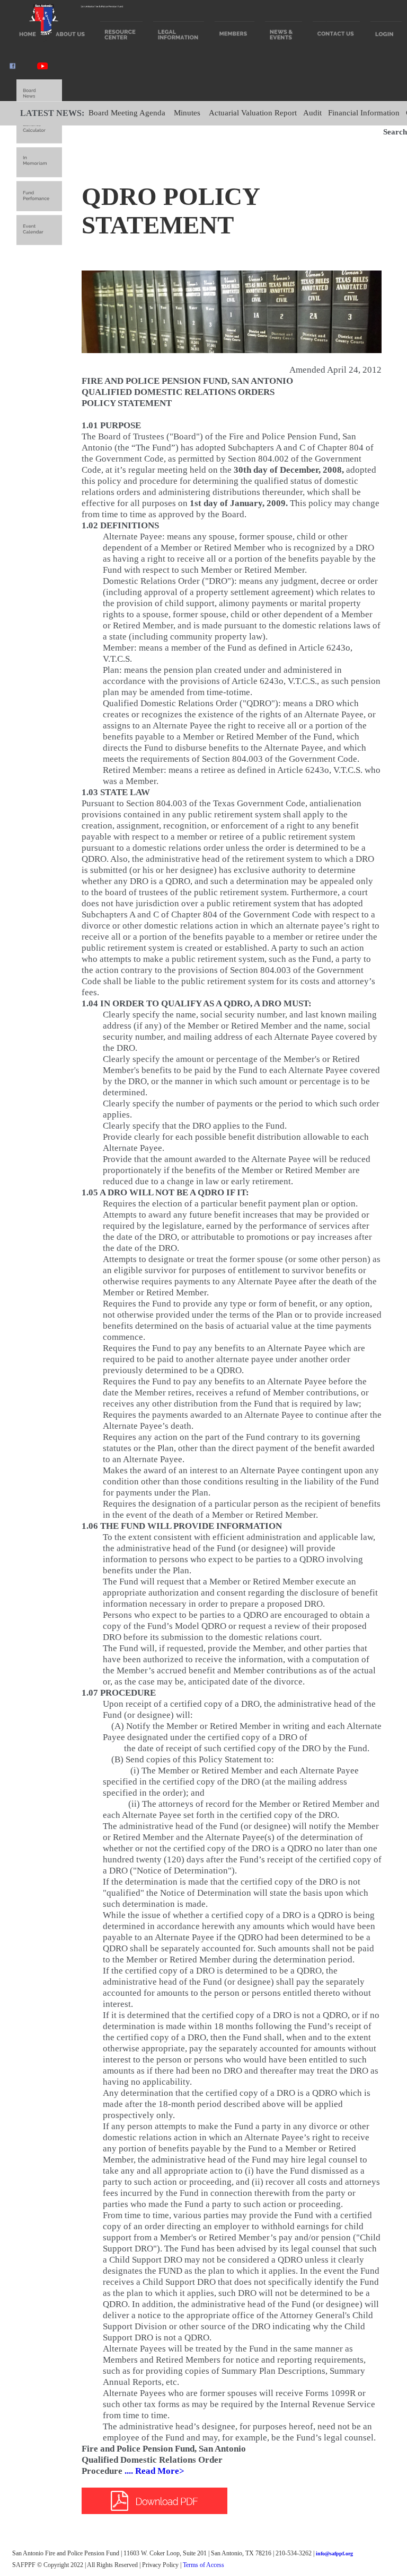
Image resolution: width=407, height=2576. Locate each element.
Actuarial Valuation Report (253, 113)
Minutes (187, 113)
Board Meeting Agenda (127, 113)
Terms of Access (203, 2565)
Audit (312, 113)
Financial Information (364, 113)
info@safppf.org (334, 2554)
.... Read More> (153, 2471)
